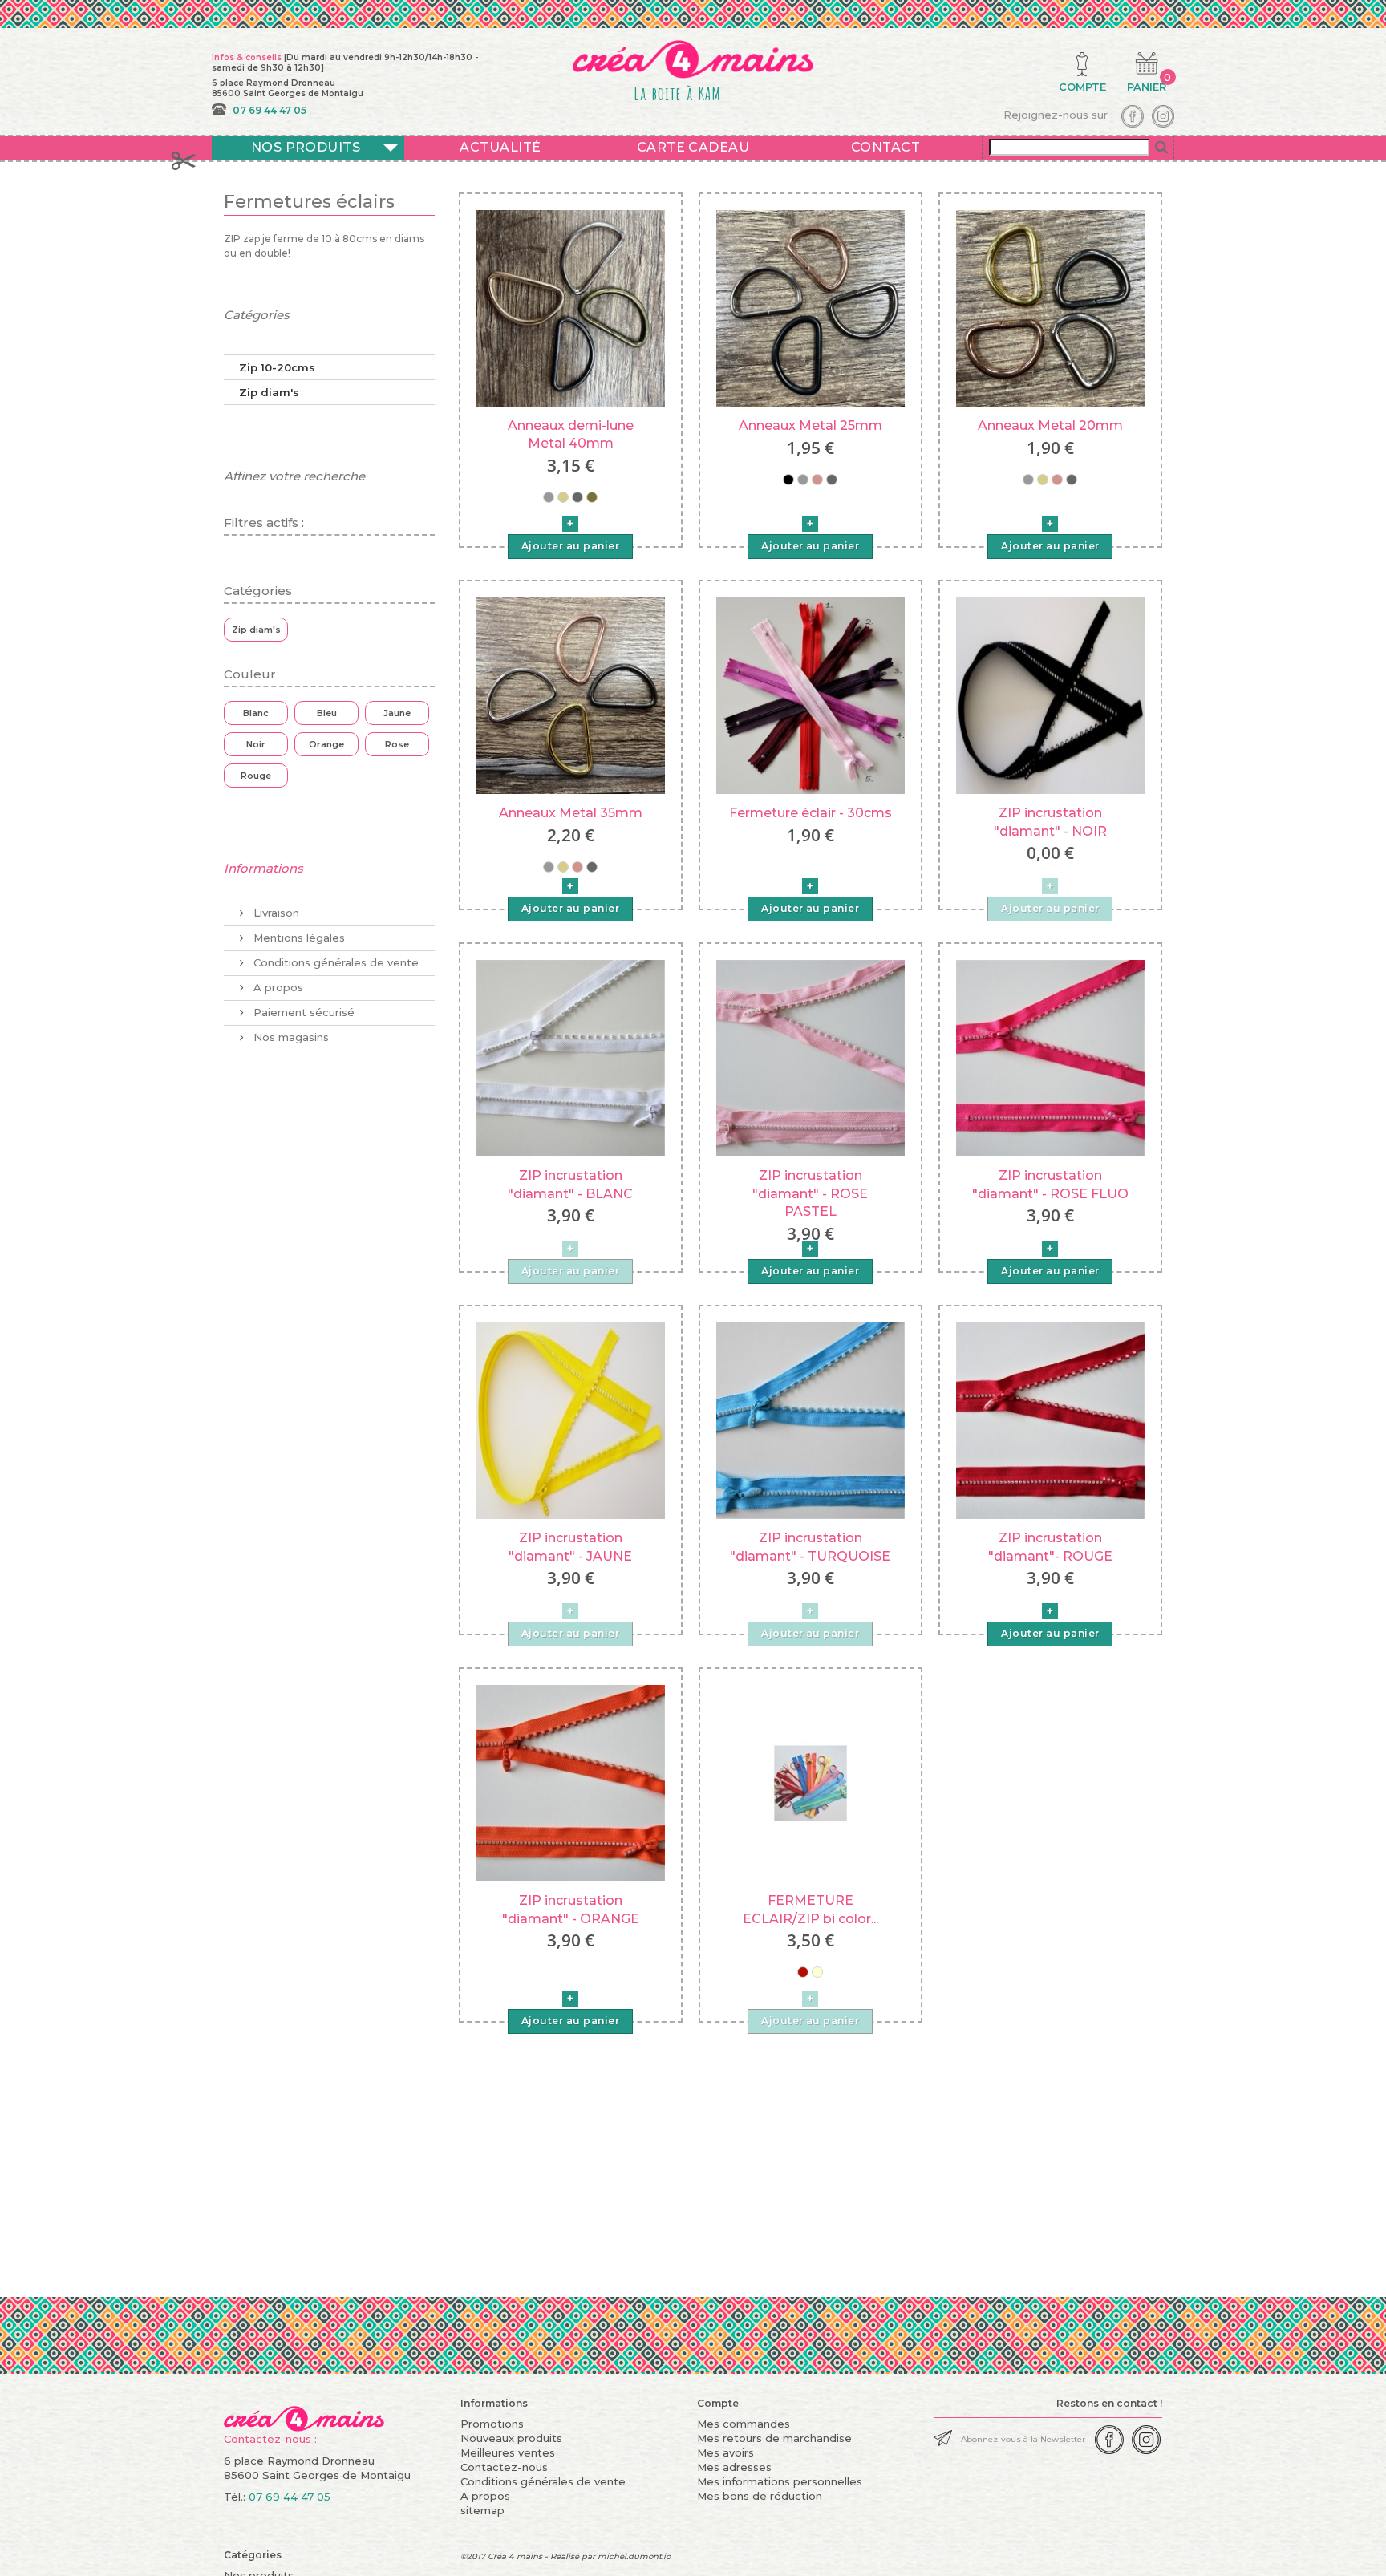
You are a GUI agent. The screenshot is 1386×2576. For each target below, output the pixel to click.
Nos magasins (290, 1037)
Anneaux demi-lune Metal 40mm (571, 434)
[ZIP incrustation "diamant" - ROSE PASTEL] (811, 1057)
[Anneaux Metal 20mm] (1050, 307)
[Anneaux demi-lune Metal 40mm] (571, 307)
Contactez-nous (504, 2467)
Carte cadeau (693, 147)
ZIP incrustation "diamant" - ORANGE (571, 1909)
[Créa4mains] (304, 2413)
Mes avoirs (725, 2452)
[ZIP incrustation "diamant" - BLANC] (571, 1057)
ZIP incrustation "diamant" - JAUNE (570, 1547)
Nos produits (306, 147)
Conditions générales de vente (334, 962)
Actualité (500, 147)
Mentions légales (298, 938)
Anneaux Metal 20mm (1050, 425)
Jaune (397, 713)
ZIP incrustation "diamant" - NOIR (1050, 822)
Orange (326, 744)
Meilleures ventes (508, 2452)
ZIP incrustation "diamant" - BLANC (570, 1184)
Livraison (275, 913)
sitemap (482, 2510)
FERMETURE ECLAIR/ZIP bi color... (811, 1909)
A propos (277, 987)
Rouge (256, 776)
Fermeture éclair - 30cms (811, 813)
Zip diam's (269, 392)
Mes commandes (744, 2424)
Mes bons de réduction (760, 2496)
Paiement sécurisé (302, 1012)
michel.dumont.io (634, 2556)
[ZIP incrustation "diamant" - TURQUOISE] (811, 1420)
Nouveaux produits (511, 2438)
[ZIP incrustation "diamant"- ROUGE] (1050, 1420)
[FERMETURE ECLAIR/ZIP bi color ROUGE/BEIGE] (811, 1782)
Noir (256, 744)
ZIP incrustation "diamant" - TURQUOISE (810, 1547)
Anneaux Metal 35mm (571, 813)
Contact (885, 147)
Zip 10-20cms (277, 367)
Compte (718, 2403)
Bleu (327, 713)
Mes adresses (734, 2467)
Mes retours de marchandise (774, 2438)
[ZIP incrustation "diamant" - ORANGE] (571, 1782)
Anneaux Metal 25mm (811, 425)
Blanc (256, 713)
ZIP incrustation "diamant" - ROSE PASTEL (810, 1193)
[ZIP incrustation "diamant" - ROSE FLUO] (1050, 1057)
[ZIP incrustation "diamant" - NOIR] (1050, 695)
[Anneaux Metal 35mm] (571, 695)
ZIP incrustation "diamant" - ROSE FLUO (1050, 1184)
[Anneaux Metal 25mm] (811, 307)
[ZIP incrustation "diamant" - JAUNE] (571, 1420)
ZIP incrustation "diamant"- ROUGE (1050, 1547)
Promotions (492, 2424)
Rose (397, 744)
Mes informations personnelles (780, 2481)
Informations (263, 868)
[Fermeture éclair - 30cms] (811, 695)
